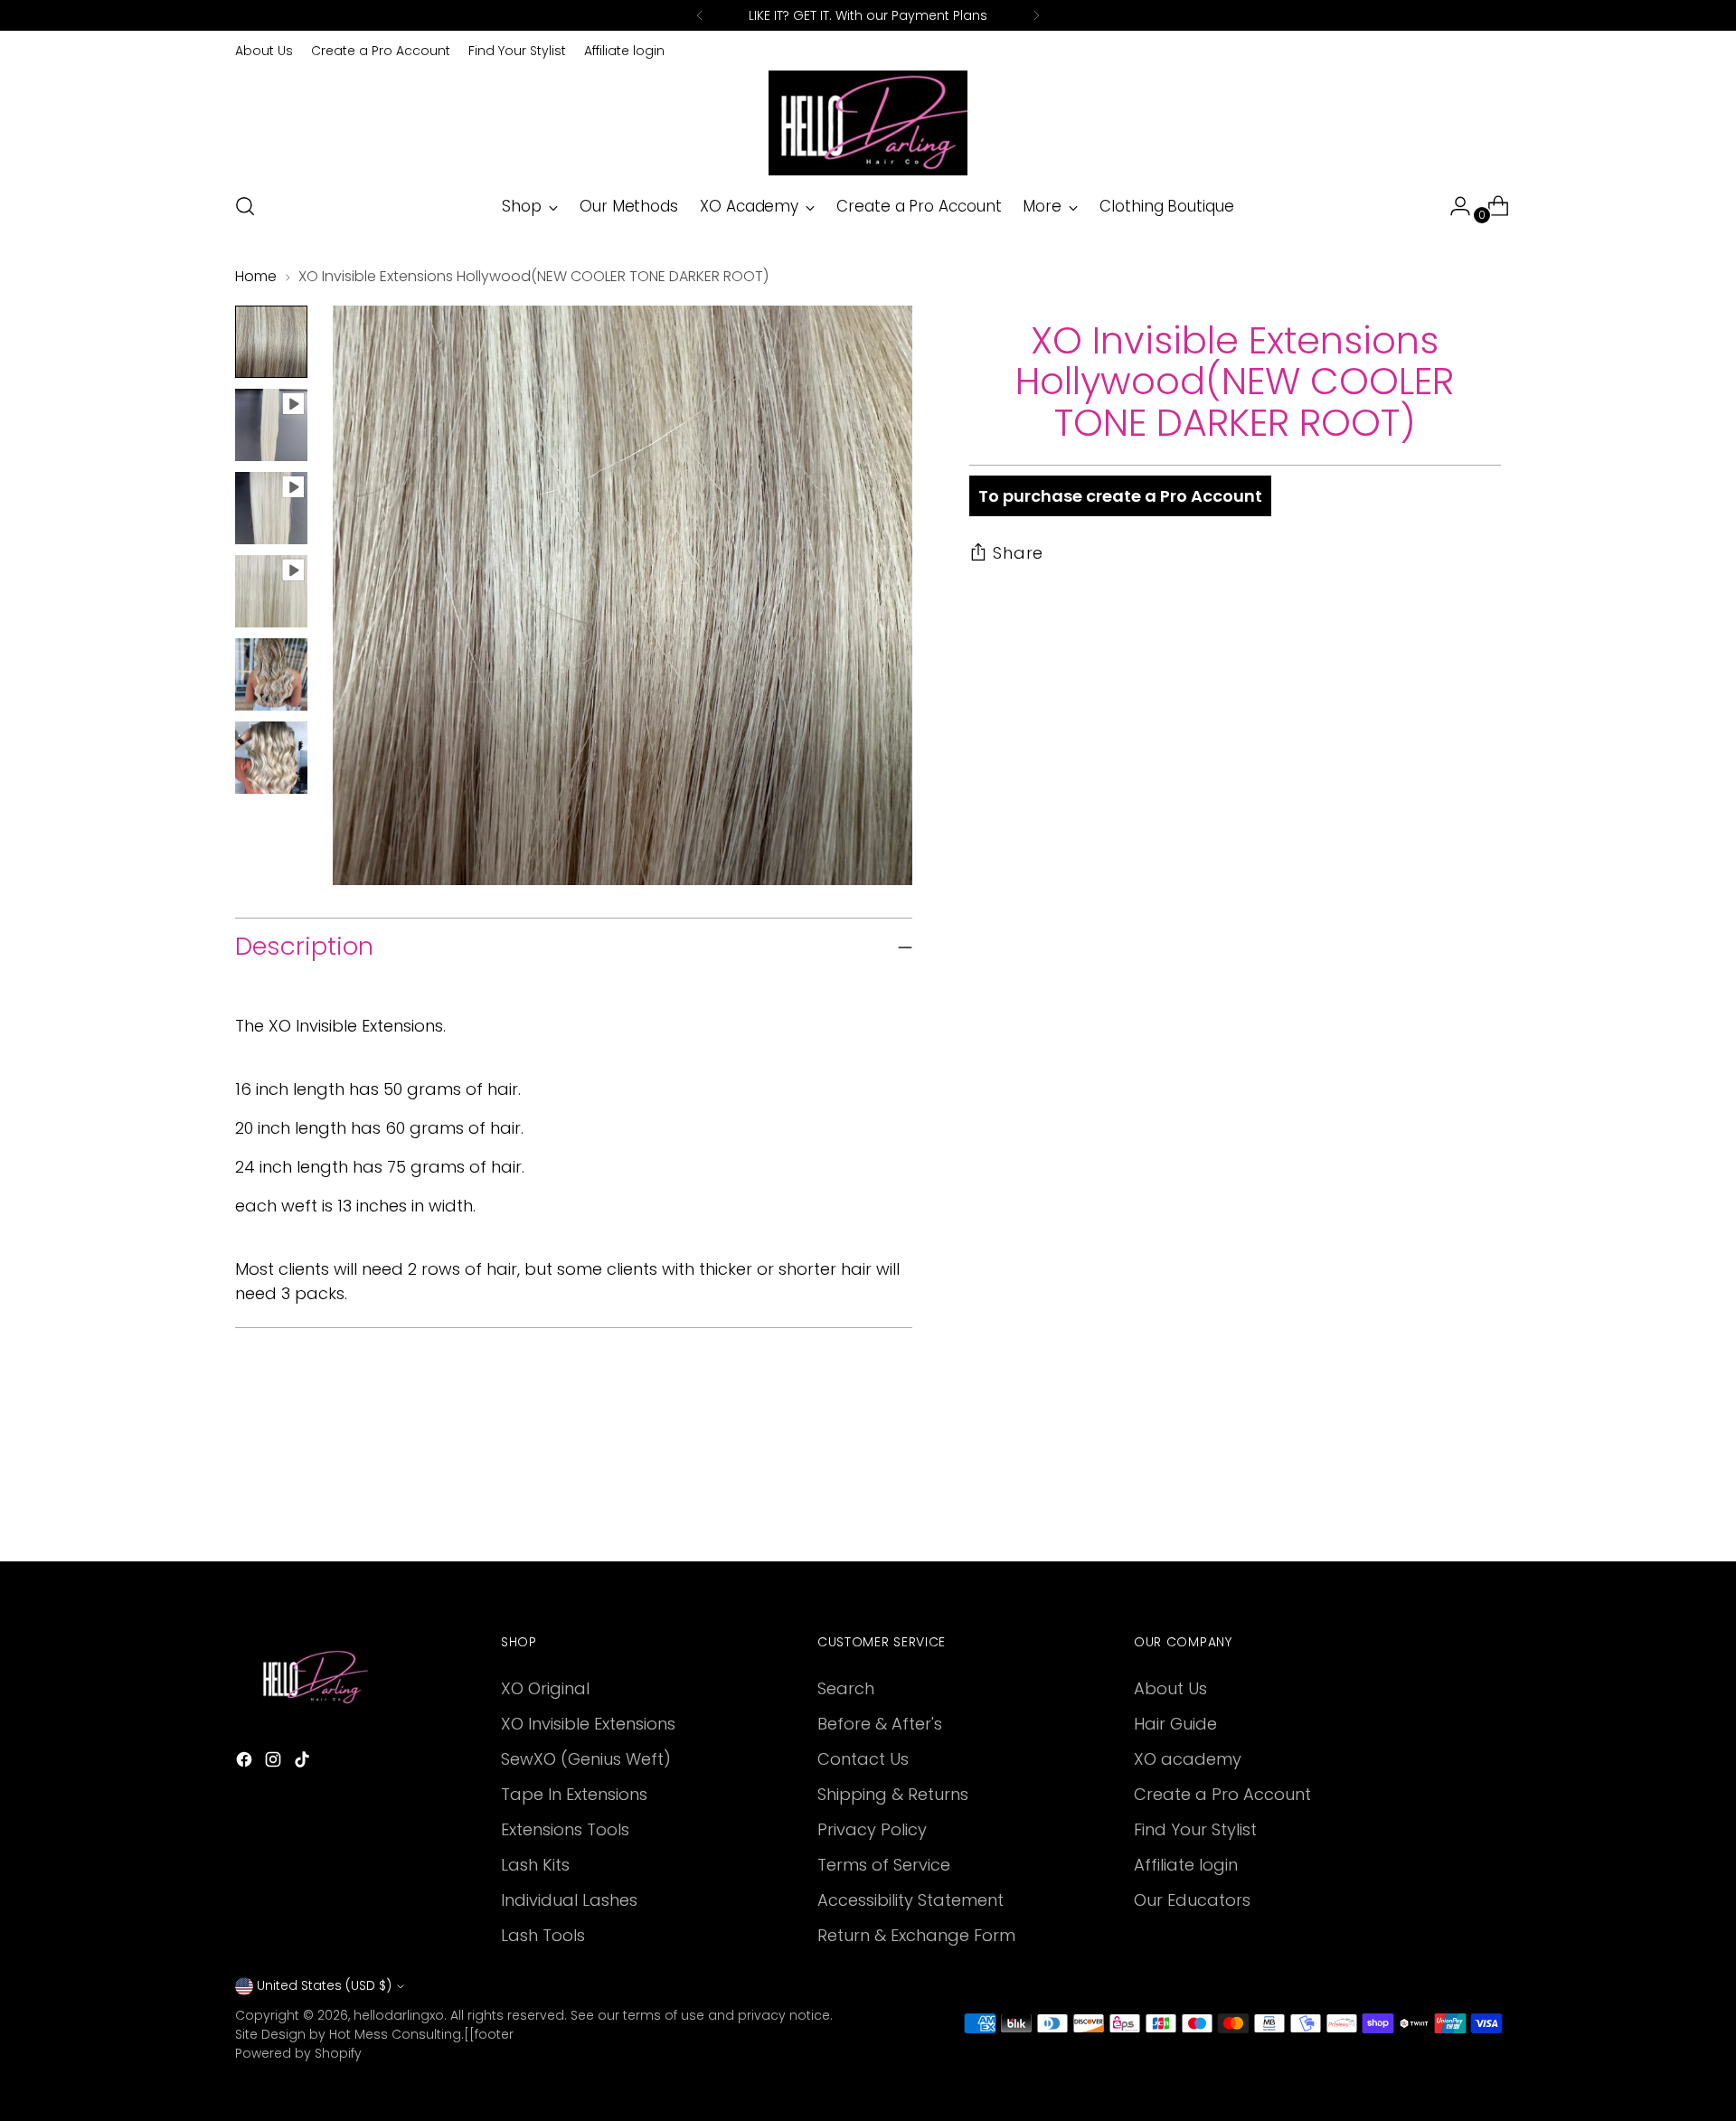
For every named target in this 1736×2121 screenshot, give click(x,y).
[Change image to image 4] (271, 591)
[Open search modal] (245, 206)
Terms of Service (884, 1865)
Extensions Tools (565, 1829)
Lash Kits (535, 1865)
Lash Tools (543, 1935)
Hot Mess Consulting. (396, 2034)
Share (1019, 553)
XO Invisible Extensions (588, 1724)
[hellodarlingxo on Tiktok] (304, 1763)
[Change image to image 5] (271, 674)
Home (256, 276)
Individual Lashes (569, 1900)
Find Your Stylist (1195, 1829)
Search (846, 1688)
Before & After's (880, 1724)
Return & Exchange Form (916, 1935)
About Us (1170, 1688)
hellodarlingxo (399, 2015)
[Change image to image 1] (271, 342)
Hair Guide (1175, 1724)
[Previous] (700, 15)
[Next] (1036, 15)
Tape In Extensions (574, 1794)
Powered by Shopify (298, 2053)
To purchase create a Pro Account (1120, 497)
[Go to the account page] (1453, 206)
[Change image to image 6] (271, 758)
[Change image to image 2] (271, 425)
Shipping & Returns (893, 1794)
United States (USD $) (324, 1985)
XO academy (1188, 1759)
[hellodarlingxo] (868, 123)
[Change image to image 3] (271, 508)
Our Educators (1192, 1900)
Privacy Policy (872, 1829)
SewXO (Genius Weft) (586, 1759)
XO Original (545, 1688)
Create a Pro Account (1222, 1794)
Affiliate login (1186, 1865)
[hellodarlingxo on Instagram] (275, 1763)
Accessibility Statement (910, 1900)
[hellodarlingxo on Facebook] (246, 1763)
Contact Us (863, 1759)
